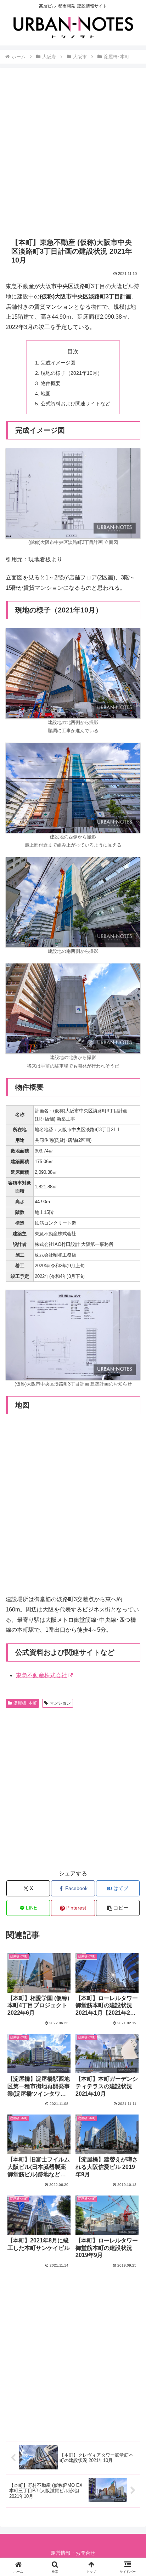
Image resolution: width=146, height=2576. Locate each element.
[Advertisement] (73, 152)
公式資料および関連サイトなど (75, 404)
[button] (118, 1908)
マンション (60, 1703)
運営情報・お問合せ (73, 2553)
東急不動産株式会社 (41, 1675)
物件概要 (51, 383)
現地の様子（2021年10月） (72, 373)
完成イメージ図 (58, 363)
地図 (46, 394)
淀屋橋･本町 (25, 1703)
